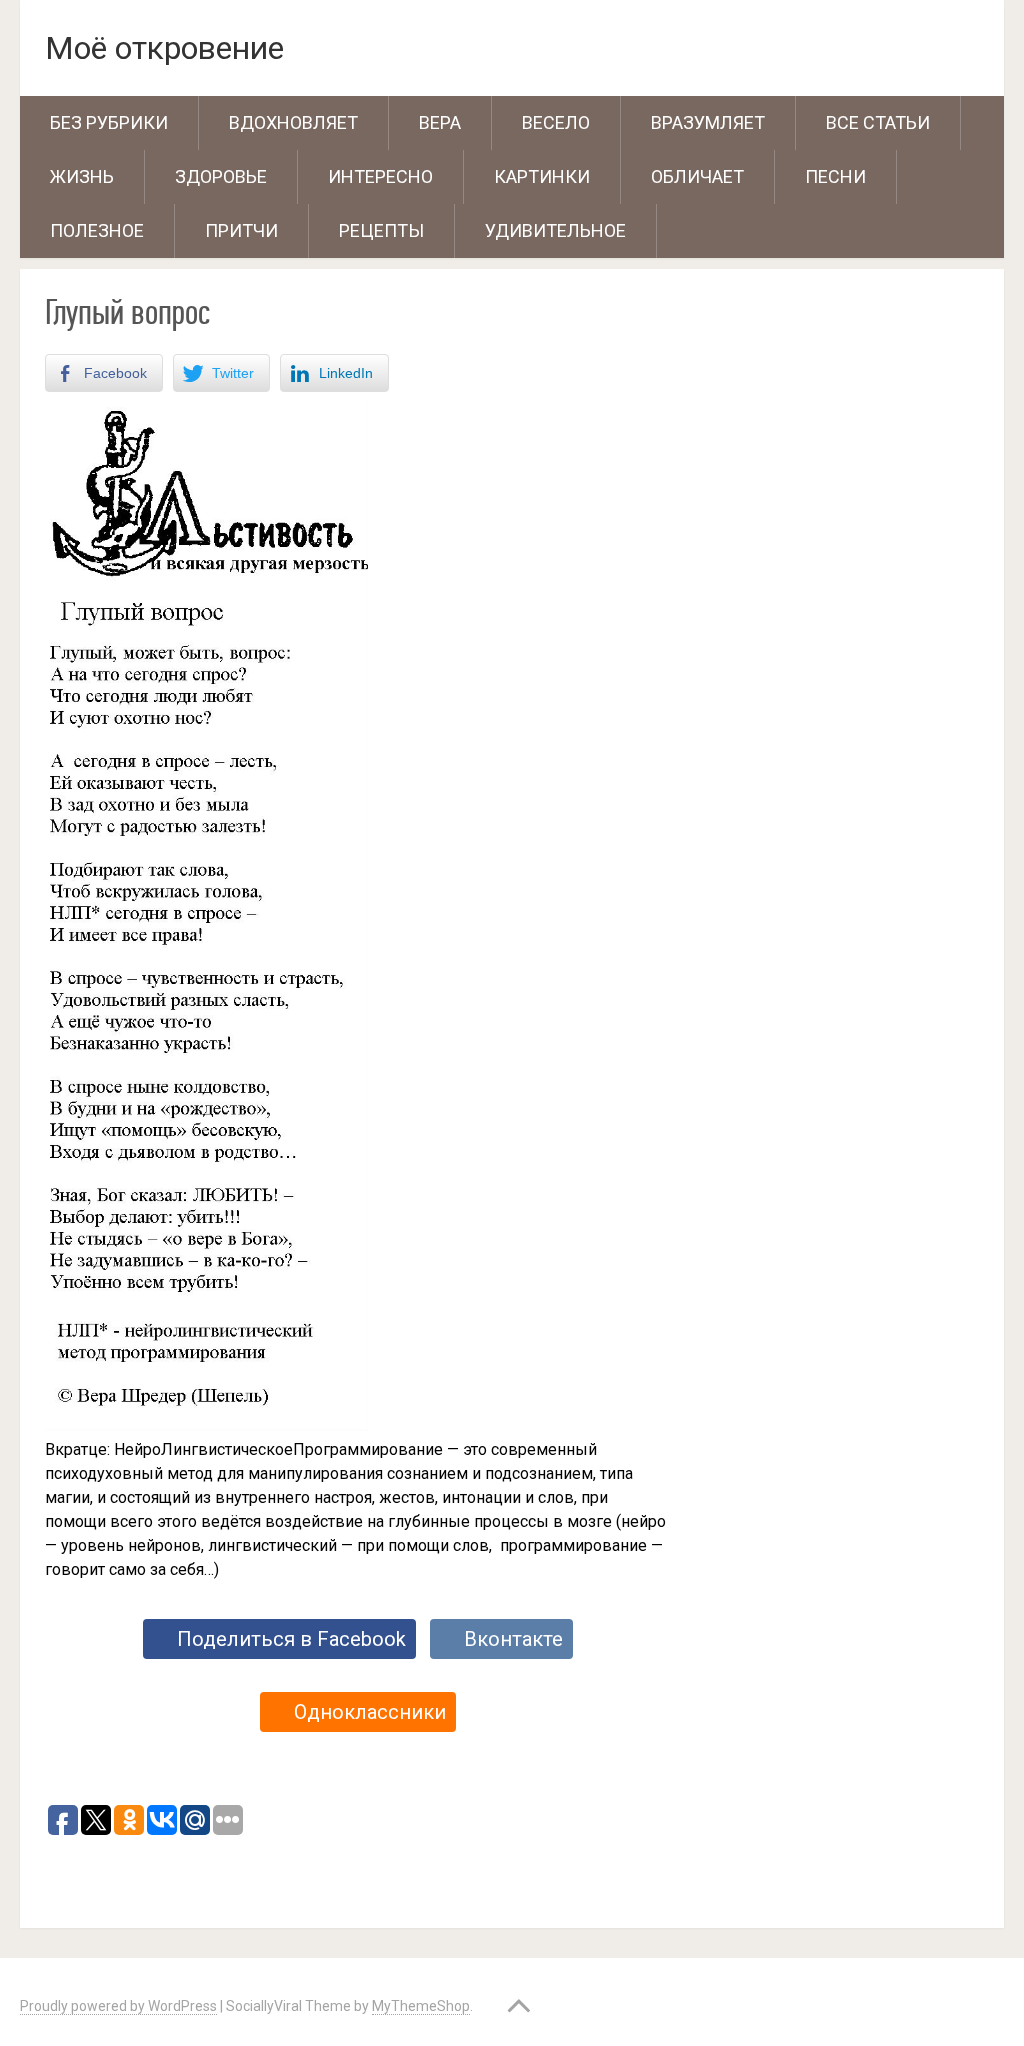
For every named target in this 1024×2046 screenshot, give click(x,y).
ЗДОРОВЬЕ (221, 176)
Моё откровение (164, 48)
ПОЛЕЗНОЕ (97, 230)
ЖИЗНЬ (82, 176)
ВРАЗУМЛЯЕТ (708, 122)
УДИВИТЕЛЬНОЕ (555, 230)
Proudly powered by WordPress (118, 2006)
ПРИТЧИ (241, 230)
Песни (835, 176)
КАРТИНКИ (542, 176)
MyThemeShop (421, 2006)
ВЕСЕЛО (556, 122)
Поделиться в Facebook (291, 1639)
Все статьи (878, 122)
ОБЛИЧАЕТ (697, 176)
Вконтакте (513, 1639)
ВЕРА (440, 122)
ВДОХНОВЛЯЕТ (293, 122)
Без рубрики (109, 122)
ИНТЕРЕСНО (380, 176)
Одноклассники (370, 1712)
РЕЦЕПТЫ (381, 230)
